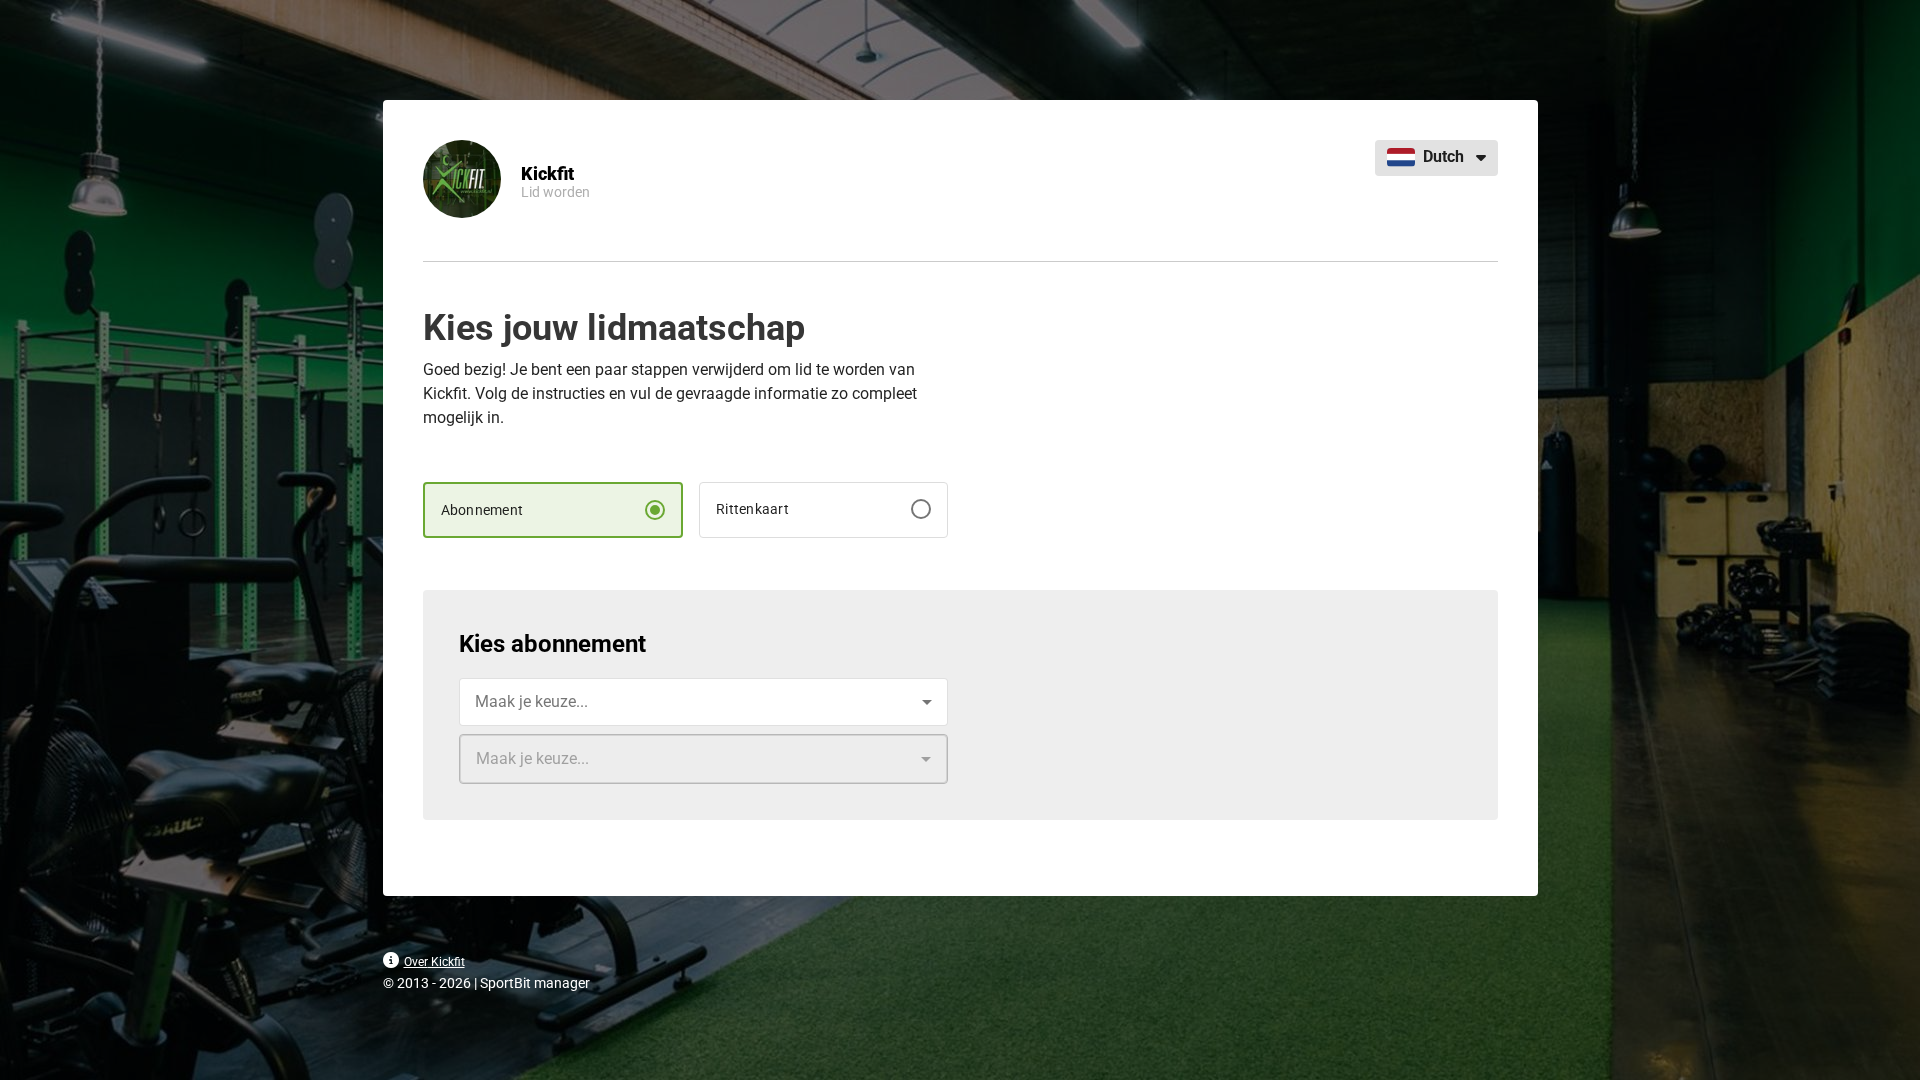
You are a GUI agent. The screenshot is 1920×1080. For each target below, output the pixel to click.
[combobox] (704, 702)
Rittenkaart (752, 509)
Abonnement (482, 510)
